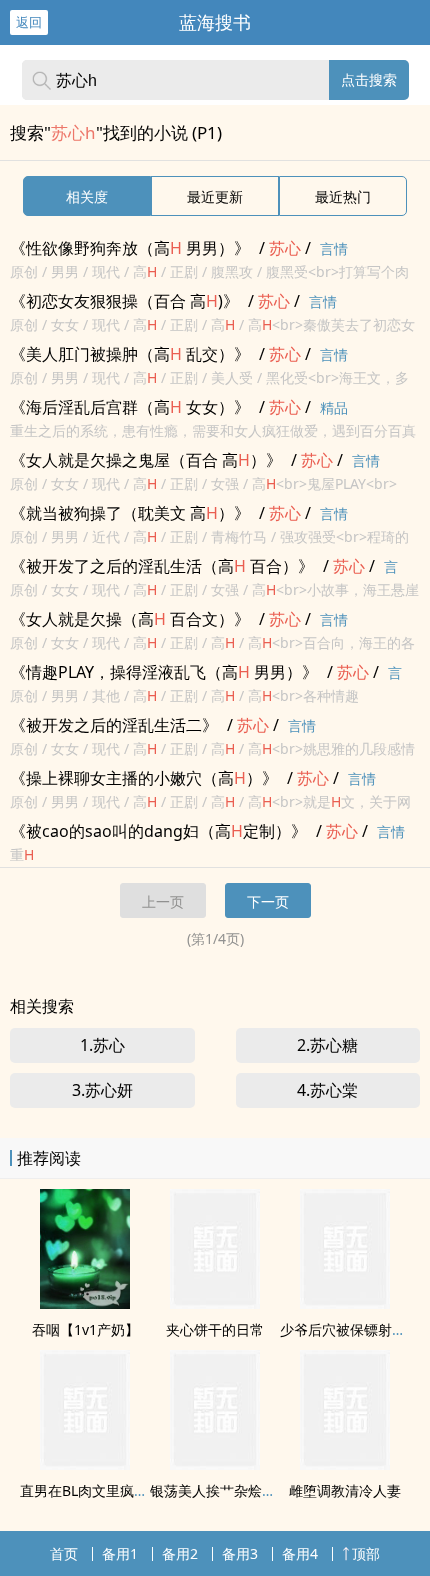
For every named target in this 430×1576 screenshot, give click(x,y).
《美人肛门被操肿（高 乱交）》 (130, 354)
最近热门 (343, 196)
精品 (334, 407)
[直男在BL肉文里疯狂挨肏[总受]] (85, 1464)
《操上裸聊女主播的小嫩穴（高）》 (144, 778)
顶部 (366, 1553)
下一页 (268, 901)
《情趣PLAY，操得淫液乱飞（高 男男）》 (164, 672)
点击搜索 (369, 79)
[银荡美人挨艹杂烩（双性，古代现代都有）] (215, 1464)
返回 (29, 22)
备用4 (300, 1553)
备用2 (180, 1553)
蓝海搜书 (215, 22)
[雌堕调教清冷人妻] (345, 1464)
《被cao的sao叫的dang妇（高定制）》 (158, 831)
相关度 (87, 196)
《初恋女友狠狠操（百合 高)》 (124, 301)
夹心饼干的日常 (215, 1329)
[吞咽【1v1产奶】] (85, 1303)
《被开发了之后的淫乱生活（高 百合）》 (162, 566)
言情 (334, 248)
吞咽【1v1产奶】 (85, 1329)
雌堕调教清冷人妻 (345, 1490)
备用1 (120, 1553)
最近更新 (215, 196)
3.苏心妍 (102, 1090)
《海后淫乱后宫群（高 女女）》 (130, 407)
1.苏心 (102, 1045)
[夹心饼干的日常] (215, 1303)
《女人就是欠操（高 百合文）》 (130, 619)
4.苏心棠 (327, 1090)
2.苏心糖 (327, 1045)
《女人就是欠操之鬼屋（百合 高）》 (146, 460)
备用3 (240, 1553)
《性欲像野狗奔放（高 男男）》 (130, 248)
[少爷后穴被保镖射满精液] (345, 1303)
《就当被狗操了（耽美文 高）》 (130, 513)
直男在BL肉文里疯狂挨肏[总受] (117, 1490)
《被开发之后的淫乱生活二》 (114, 725)
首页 (64, 1553)
